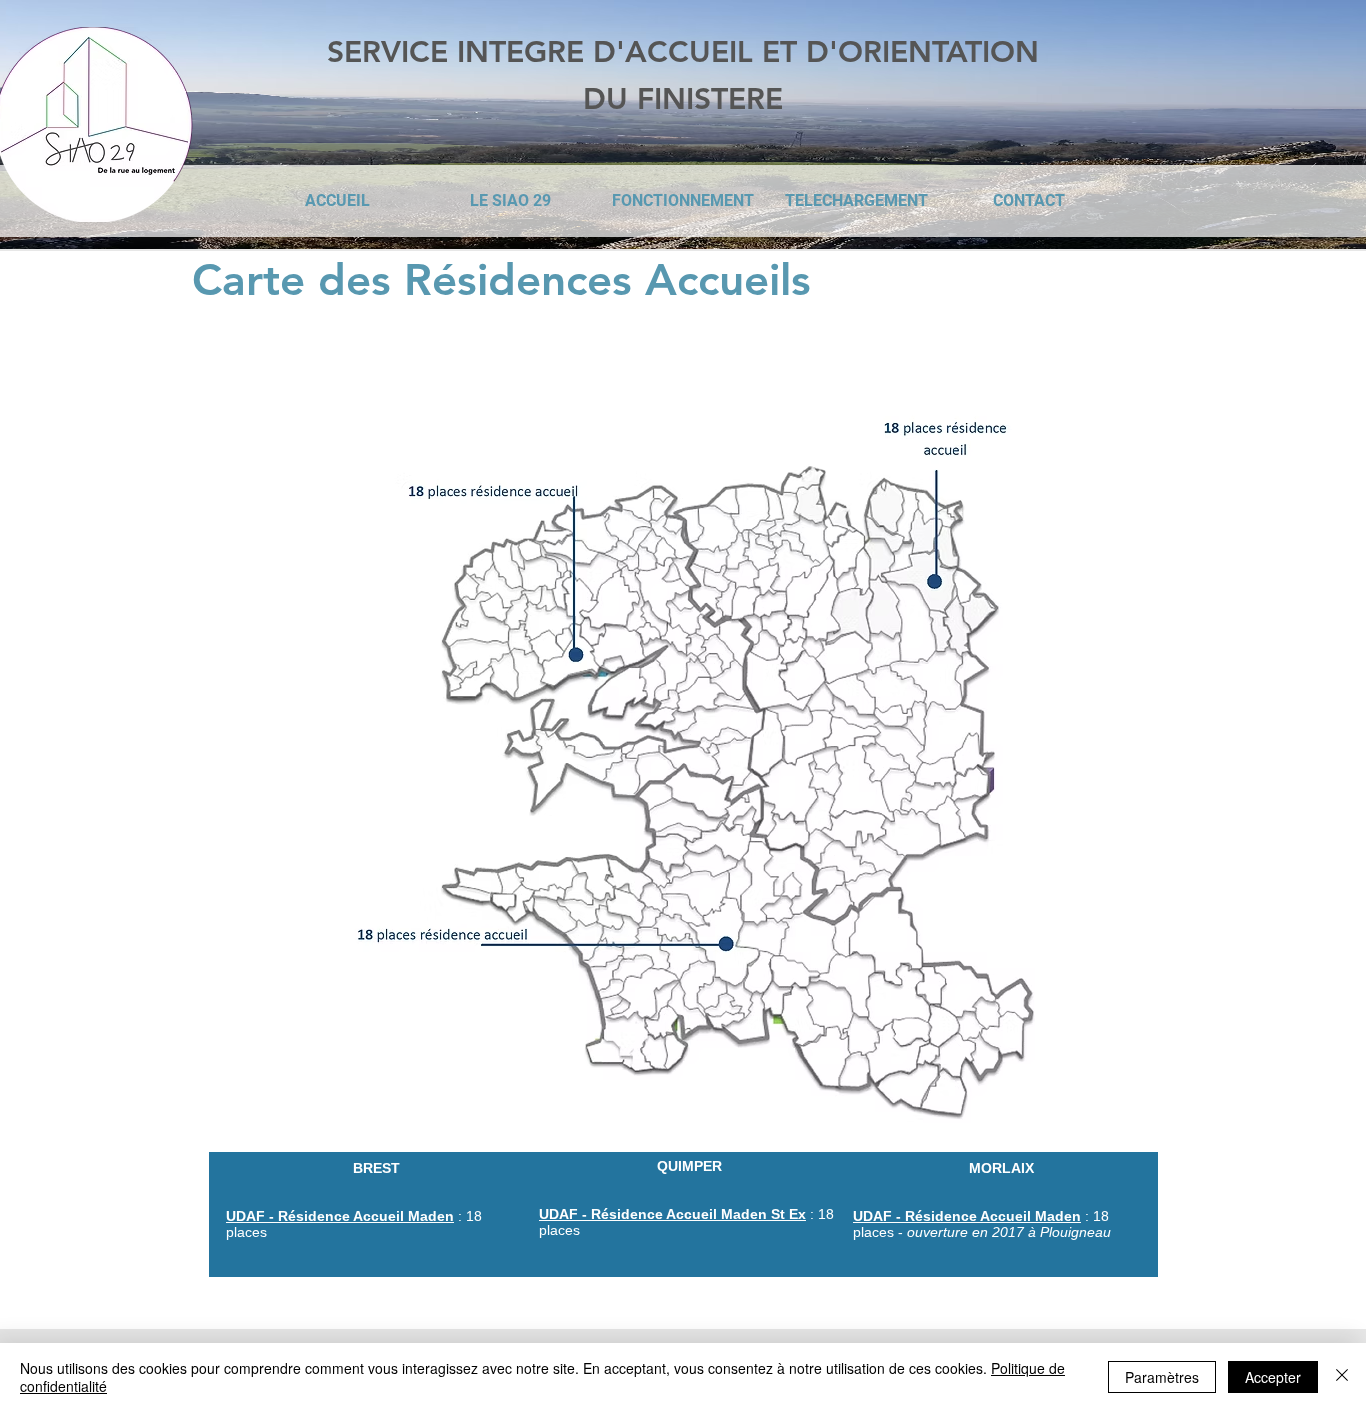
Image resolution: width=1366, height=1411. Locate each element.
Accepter (1273, 1377)
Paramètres (1162, 1377)
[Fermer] (1342, 1377)
